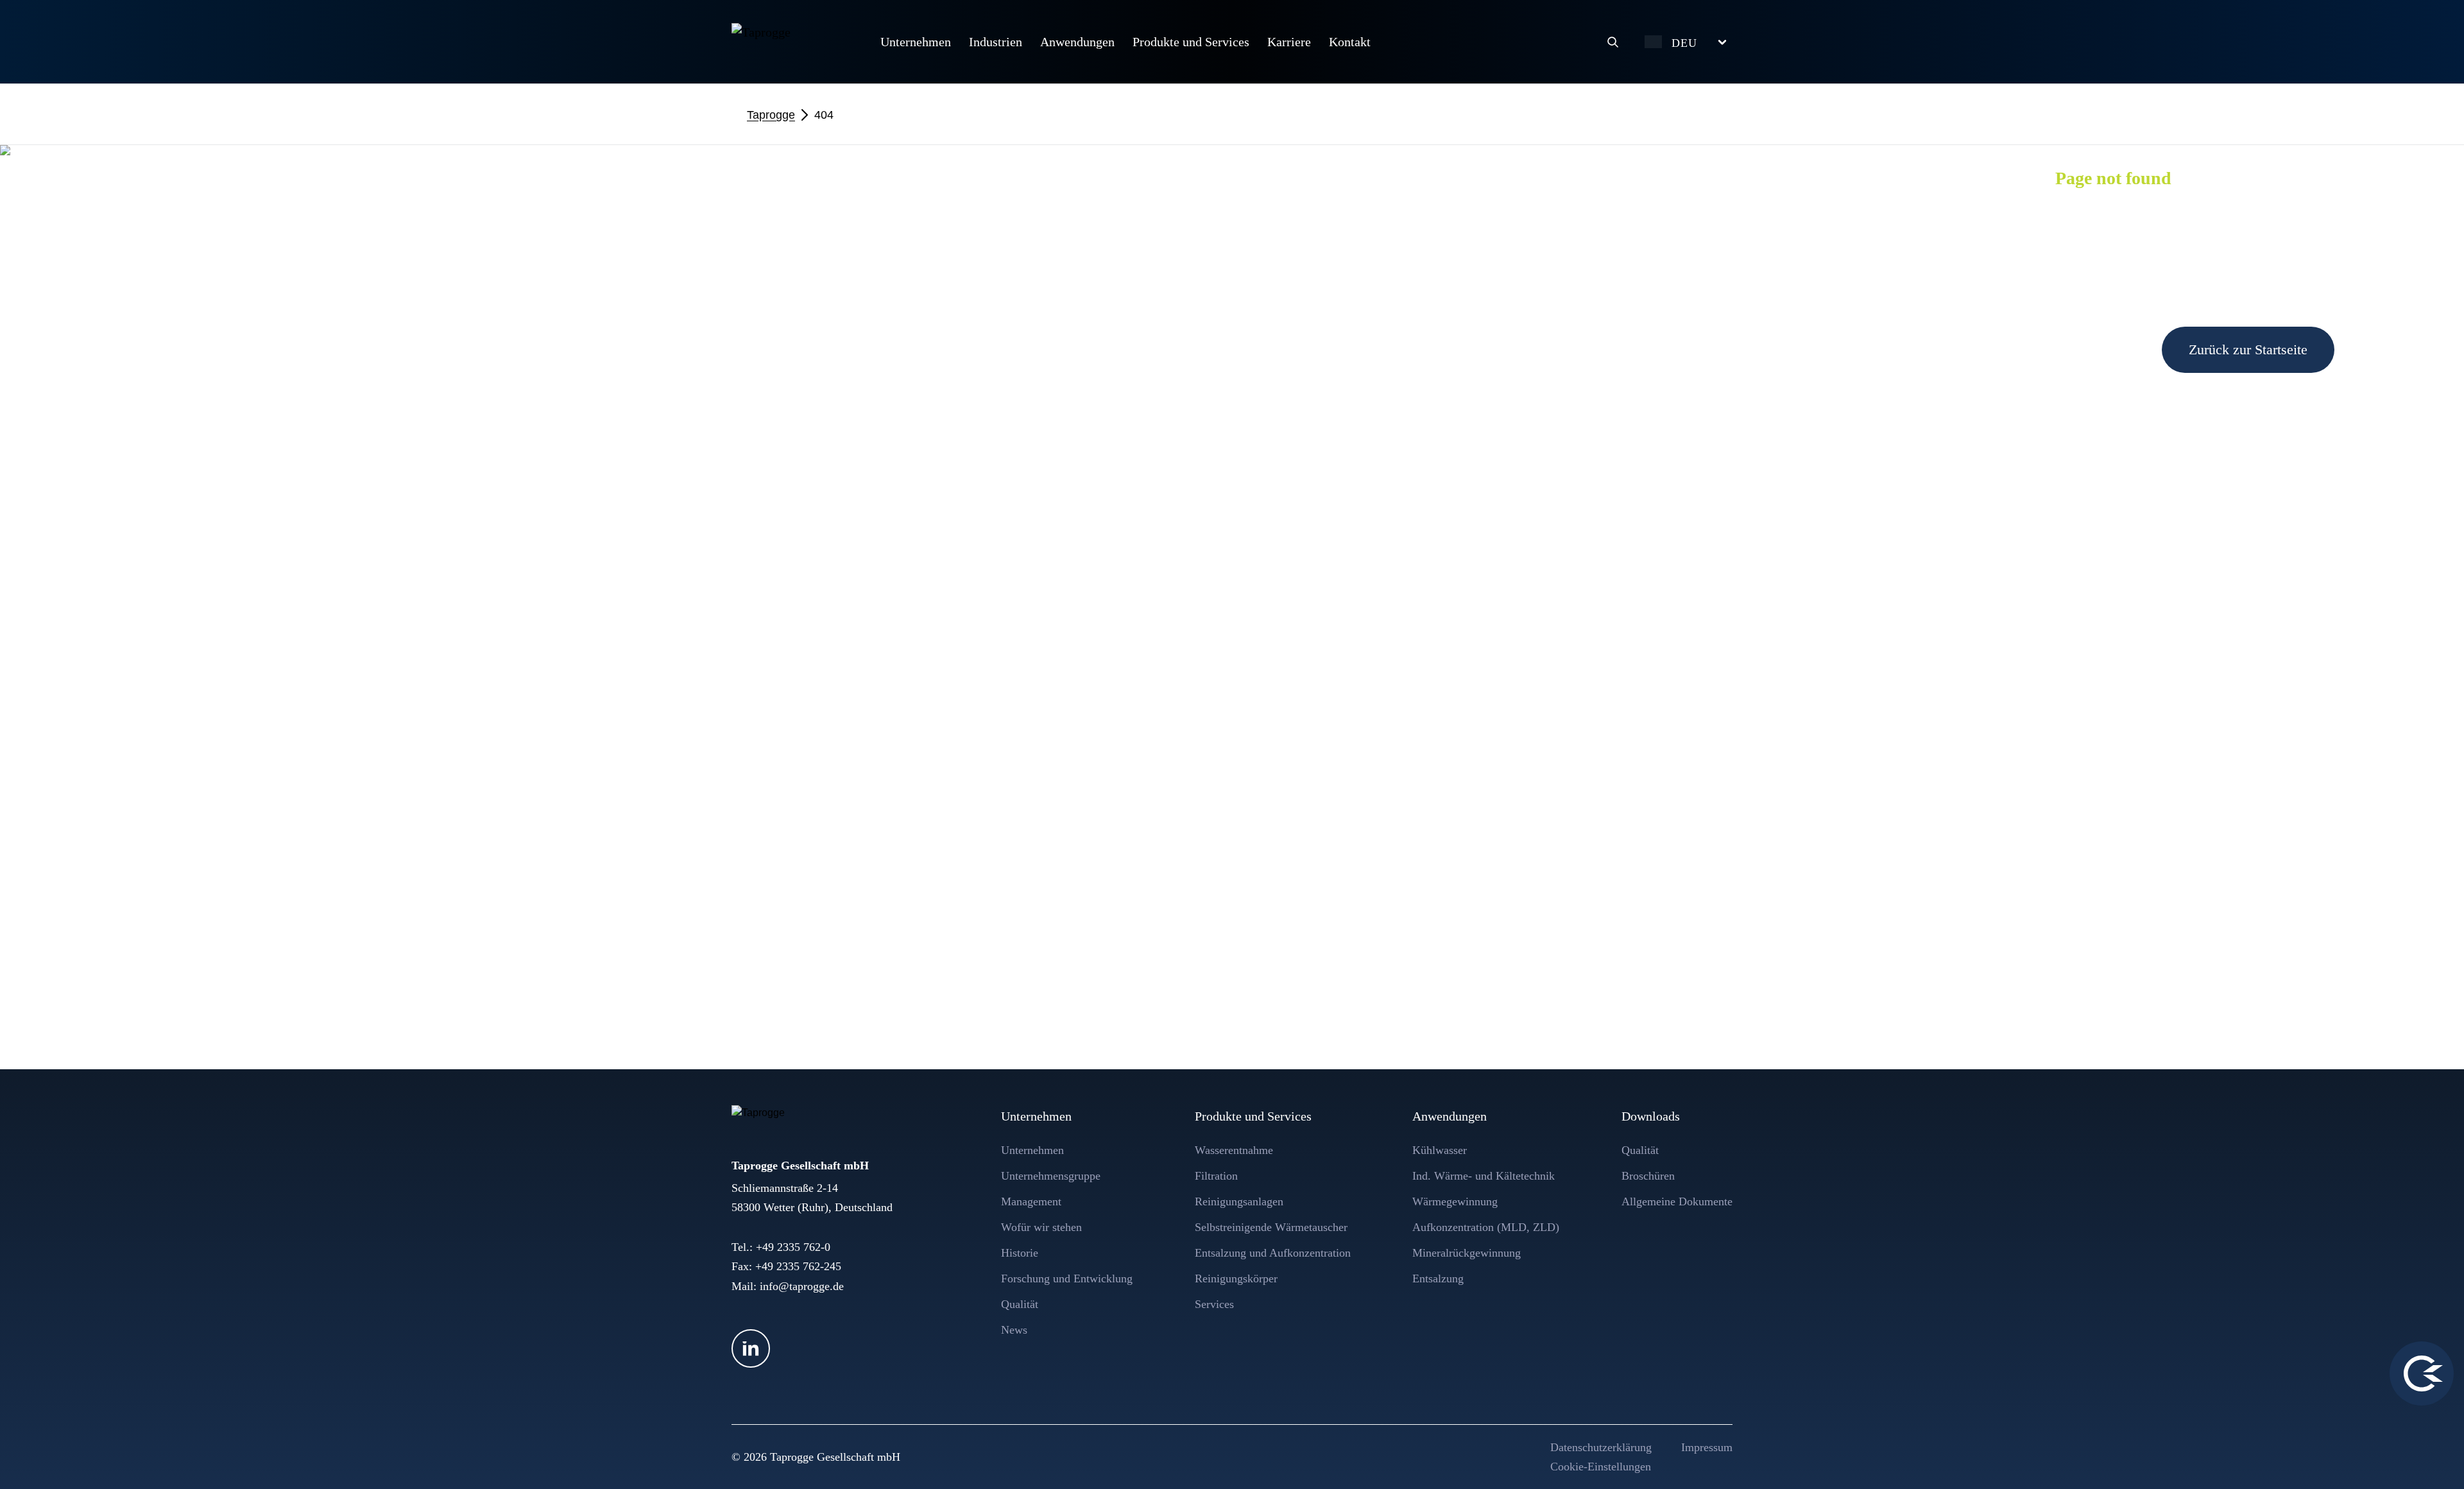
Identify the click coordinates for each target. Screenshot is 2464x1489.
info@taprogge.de (802, 1286)
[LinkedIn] (751, 1348)
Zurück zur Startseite (2248, 349)
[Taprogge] (793, 40)
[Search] (1613, 42)
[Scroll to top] (2430, 1455)
